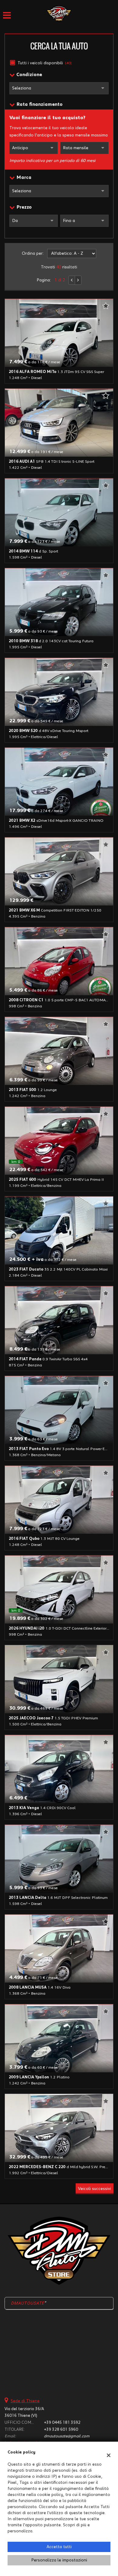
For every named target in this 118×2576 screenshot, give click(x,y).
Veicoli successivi (95, 2189)
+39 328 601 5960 (61, 2430)
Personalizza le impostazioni (59, 2560)
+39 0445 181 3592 (62, 2423)
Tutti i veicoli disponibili (45, 63)
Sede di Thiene (25, 2401)
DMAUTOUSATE (28, 2303)
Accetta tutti (59, 2547)
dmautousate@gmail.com (67, 2436)
